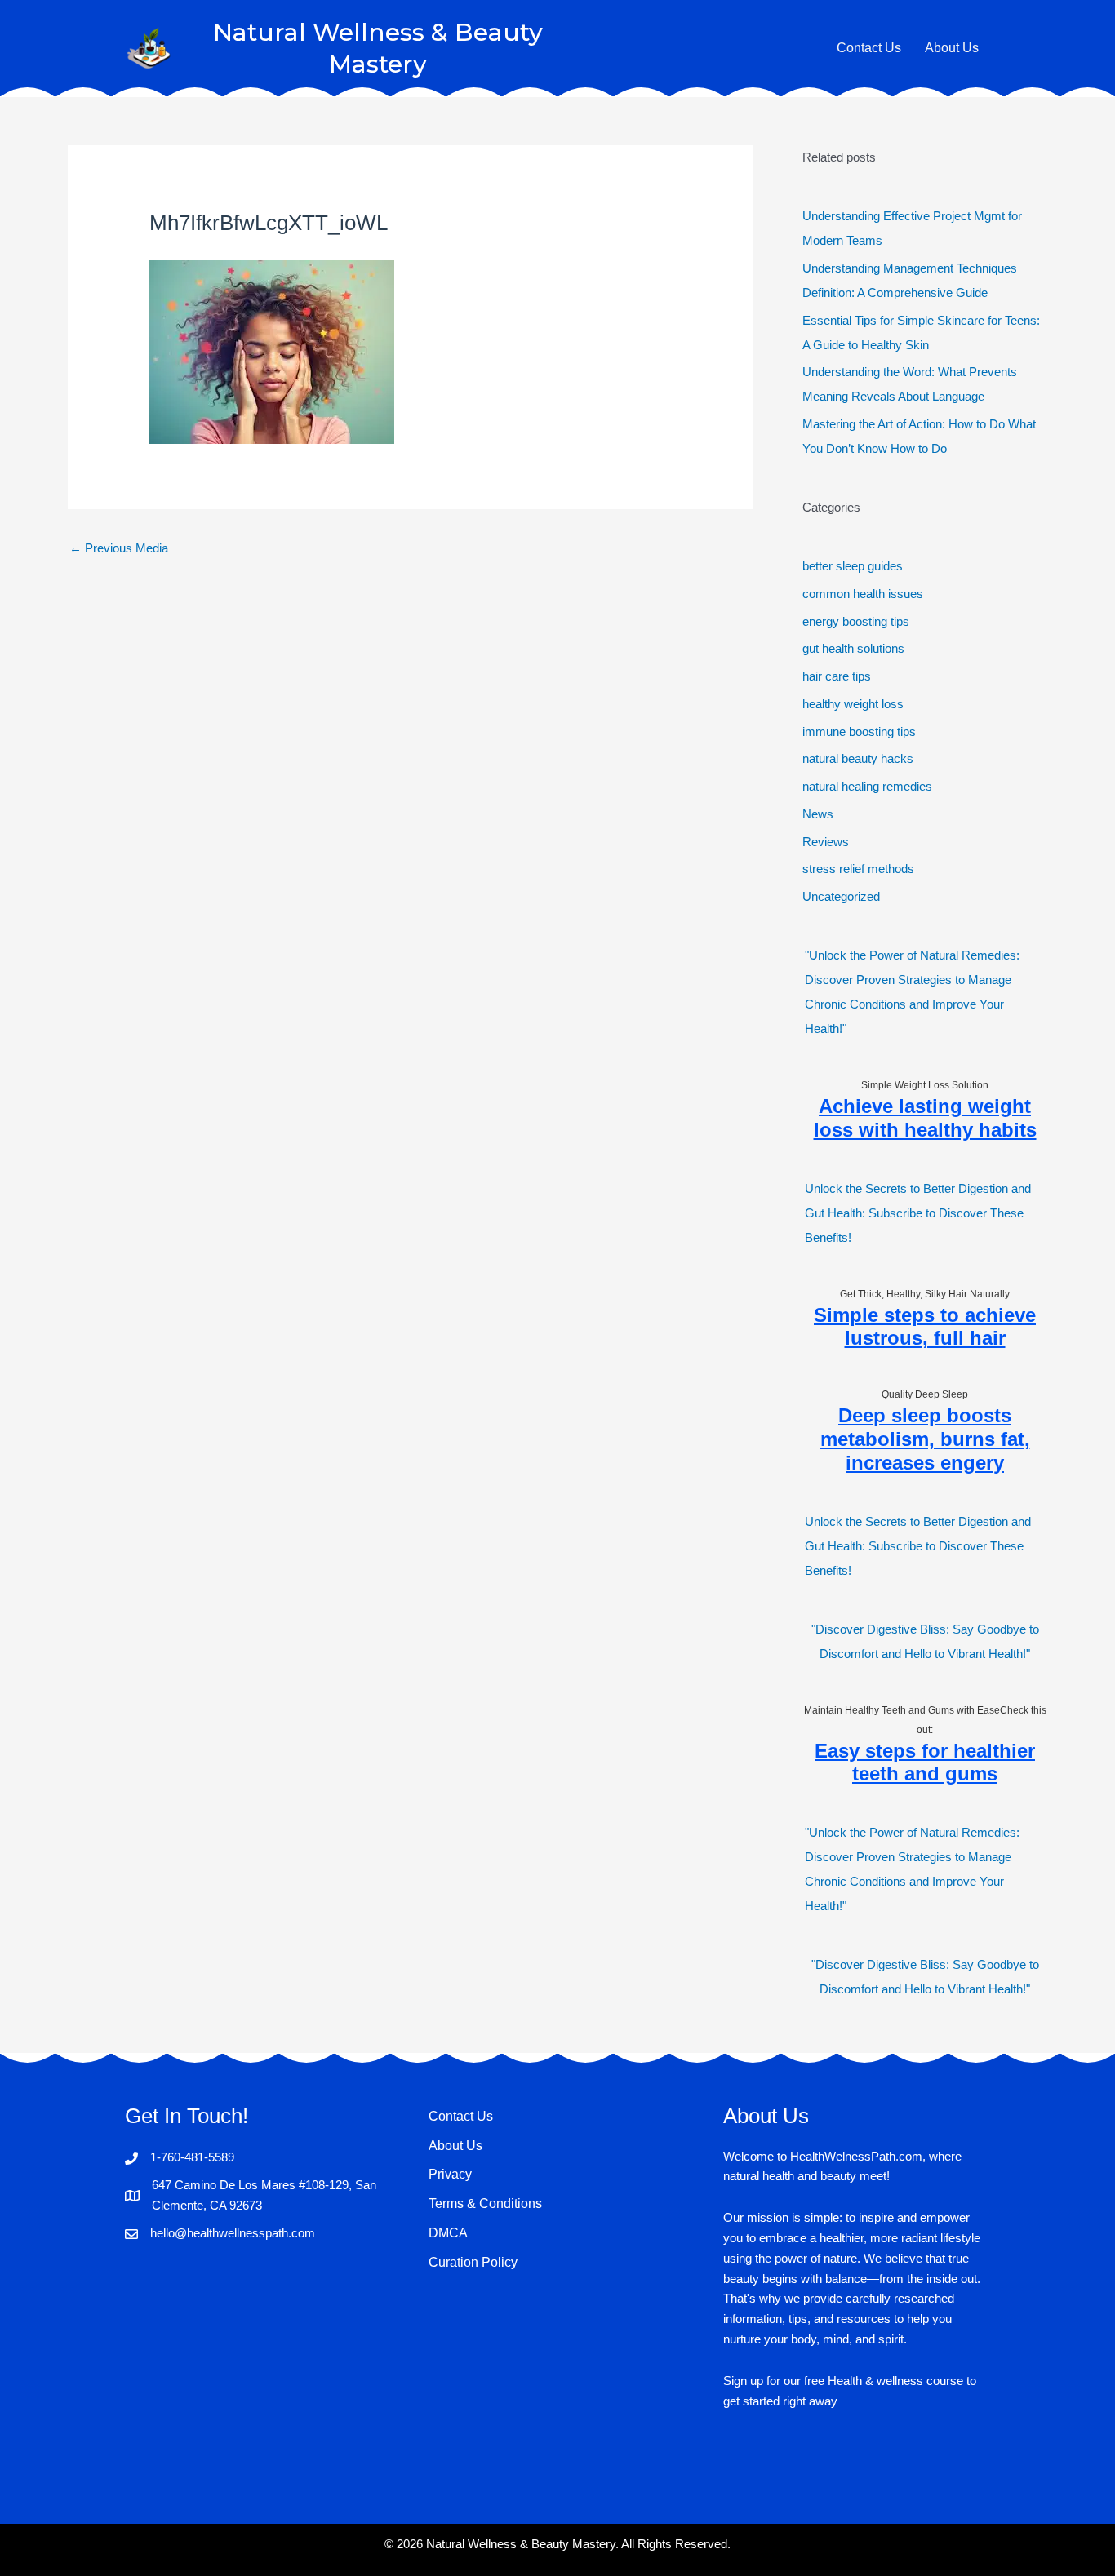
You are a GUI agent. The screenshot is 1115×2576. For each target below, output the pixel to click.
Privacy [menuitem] (450, 2174)
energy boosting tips (856, 621)
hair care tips (837, 676)
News (818, 814)
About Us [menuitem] (455, 2146)
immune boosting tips (859, 732)
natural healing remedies (867, 786)
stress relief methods (858, 869)
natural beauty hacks (858, 758)
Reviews (826, 842)
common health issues (863, 594)
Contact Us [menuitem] (461, 2116)
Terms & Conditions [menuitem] (485, 2204)
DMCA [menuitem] (448, 2233)
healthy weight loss (853, 704)
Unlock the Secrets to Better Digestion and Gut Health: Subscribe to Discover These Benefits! (918, 1213)
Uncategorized (841, 896)
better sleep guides (853, 566)
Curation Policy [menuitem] (473, 2262)
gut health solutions (853, 648)
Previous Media (119, 548)
